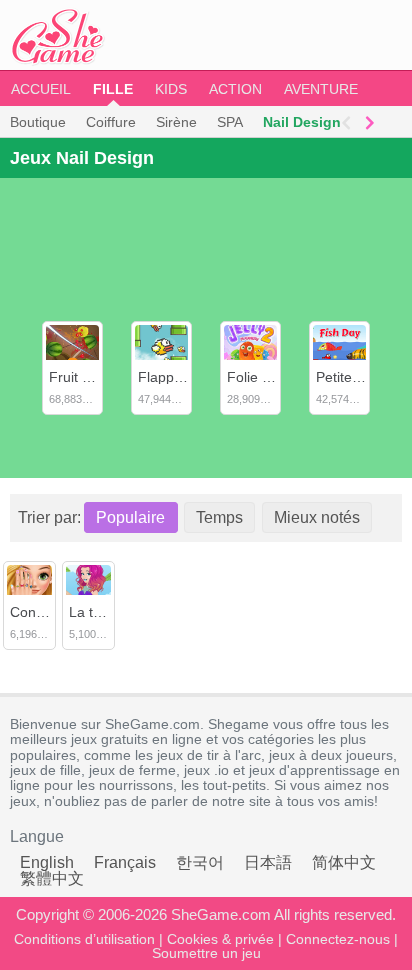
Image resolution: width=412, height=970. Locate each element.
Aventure (321, 89)
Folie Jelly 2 (264, 377)
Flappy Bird (174, 377)
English (47, 862)
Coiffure (111, 122)
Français (125, 862)
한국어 (200, 862)
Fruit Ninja (81, 377)
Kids (171, 89)
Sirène (176, 122)
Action (235, 89)
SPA (230, 122)
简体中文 (344, 862)
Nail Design (302, 122)
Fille (113, 89)
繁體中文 (52, 878)
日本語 (268, 862)
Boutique (38, 122)
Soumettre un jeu (206, 953)
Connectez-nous (338, 939)
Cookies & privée (220, 939)
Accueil (41, 89)
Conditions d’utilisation (84, 939)
